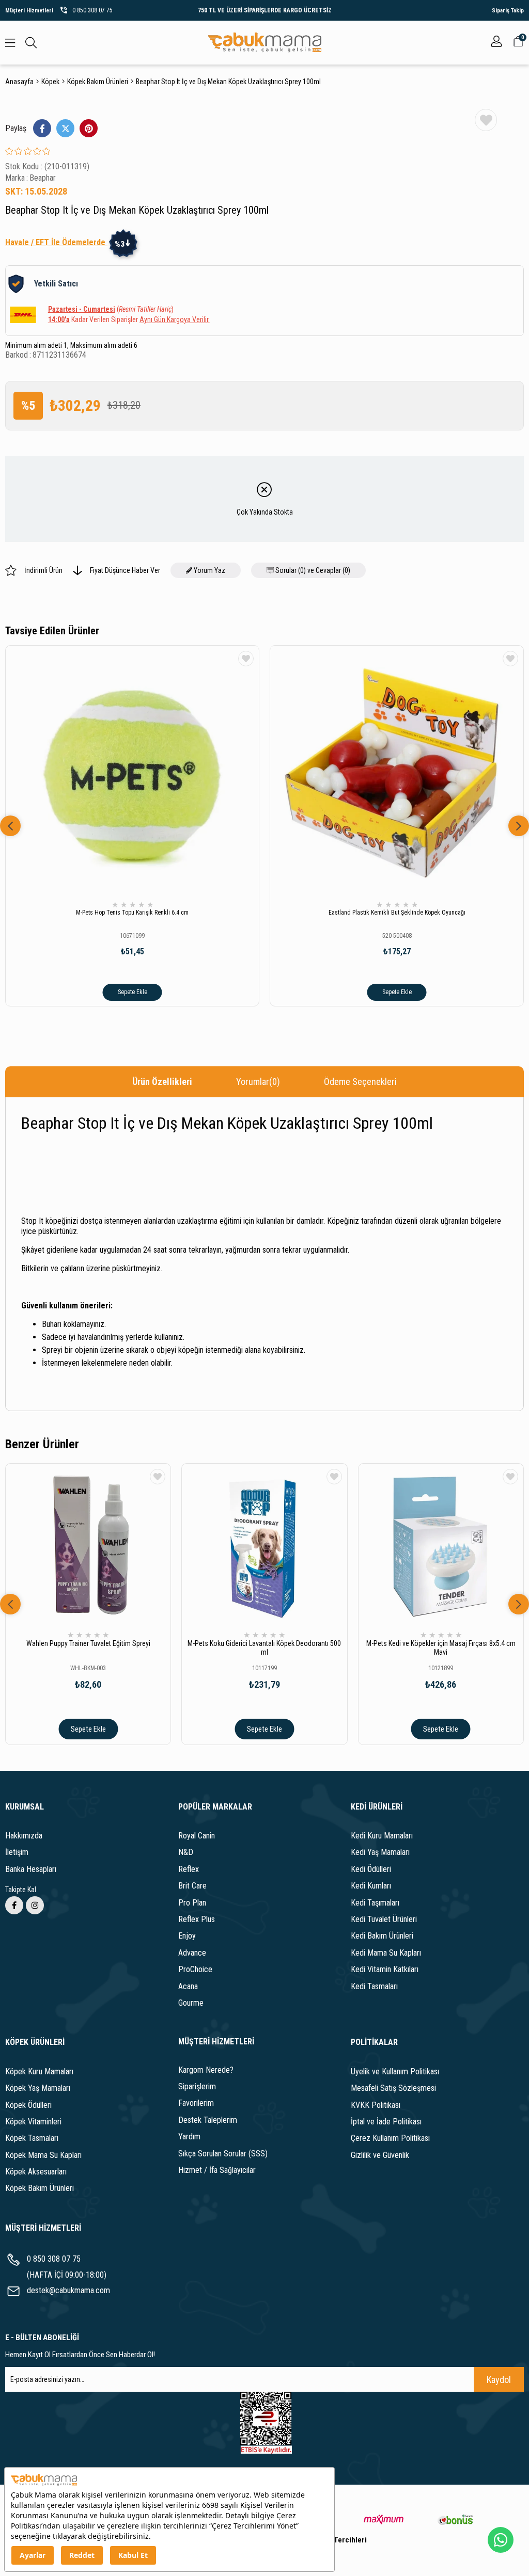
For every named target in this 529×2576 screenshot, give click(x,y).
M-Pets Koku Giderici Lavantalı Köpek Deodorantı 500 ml (264, 1648)
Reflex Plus (197, 1919)
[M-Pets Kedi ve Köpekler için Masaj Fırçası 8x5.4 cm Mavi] (441, 1546)
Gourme (191, 2003)
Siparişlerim (197, 2086)
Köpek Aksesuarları (36, 2172)
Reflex (189, 1869)
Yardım (189, 2137)
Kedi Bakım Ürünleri (382, 1936)
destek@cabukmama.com (68, 2290)
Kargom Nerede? (206, 2070)
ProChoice (195, 1969)
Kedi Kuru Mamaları (382, 1836)
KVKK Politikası (376, 2105)
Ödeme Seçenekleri (360, 1082)
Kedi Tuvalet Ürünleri (384, 1919)
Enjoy (187, 1936)
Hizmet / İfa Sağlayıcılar (217, 2170)
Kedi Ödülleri (371, 1869)
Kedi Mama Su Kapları (386, 1953)
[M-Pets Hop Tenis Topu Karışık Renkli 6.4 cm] (132, 772)
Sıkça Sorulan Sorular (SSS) (223, 2154)
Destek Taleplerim (208, 2120)
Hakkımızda (24, 1836)
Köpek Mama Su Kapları (43, 2155)
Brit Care (192, 1886)
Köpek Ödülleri (28, 2105)
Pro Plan (192, 1903)
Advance (192, 1953)
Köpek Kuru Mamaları (39, 2071)
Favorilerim (196, 2103)
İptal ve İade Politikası (386, 2122)
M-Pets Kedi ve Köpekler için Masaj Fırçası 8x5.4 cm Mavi (441, 1648)
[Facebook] (14, 1905)
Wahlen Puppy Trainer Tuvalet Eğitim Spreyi (88, 1643)
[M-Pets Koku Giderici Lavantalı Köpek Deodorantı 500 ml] (264, 1546)
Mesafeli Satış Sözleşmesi (393, 2088)
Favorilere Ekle (246, 659)
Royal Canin (197, 1836)
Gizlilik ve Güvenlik (380, 2155)
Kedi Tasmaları (374, 1986)
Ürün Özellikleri (162, 1082)
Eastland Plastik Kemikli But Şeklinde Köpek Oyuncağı (397, 913)
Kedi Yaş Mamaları (380, 1852)
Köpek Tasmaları (32, 2138)
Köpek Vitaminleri (33, 2122)
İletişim (17, 1852)
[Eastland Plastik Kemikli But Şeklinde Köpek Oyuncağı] (397, 772)
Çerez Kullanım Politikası (390, 2138)
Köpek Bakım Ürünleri (40, 2188)
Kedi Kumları (371, 1886)
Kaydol (499, 2380)
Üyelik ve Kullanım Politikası (395, 2071)
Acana (188, 1986)
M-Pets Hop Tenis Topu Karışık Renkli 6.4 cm (132, 913)
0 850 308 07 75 (54, 2259)
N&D (186, 1852)
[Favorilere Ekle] (486, 120)
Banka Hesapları (31, 1869)
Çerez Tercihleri (339, 2540)
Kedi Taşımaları (375, 1903)
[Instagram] (35, 1905)
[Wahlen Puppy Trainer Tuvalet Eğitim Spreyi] (88, 1546)
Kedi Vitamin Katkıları (385, 1969)
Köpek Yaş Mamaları (38, 2088)
